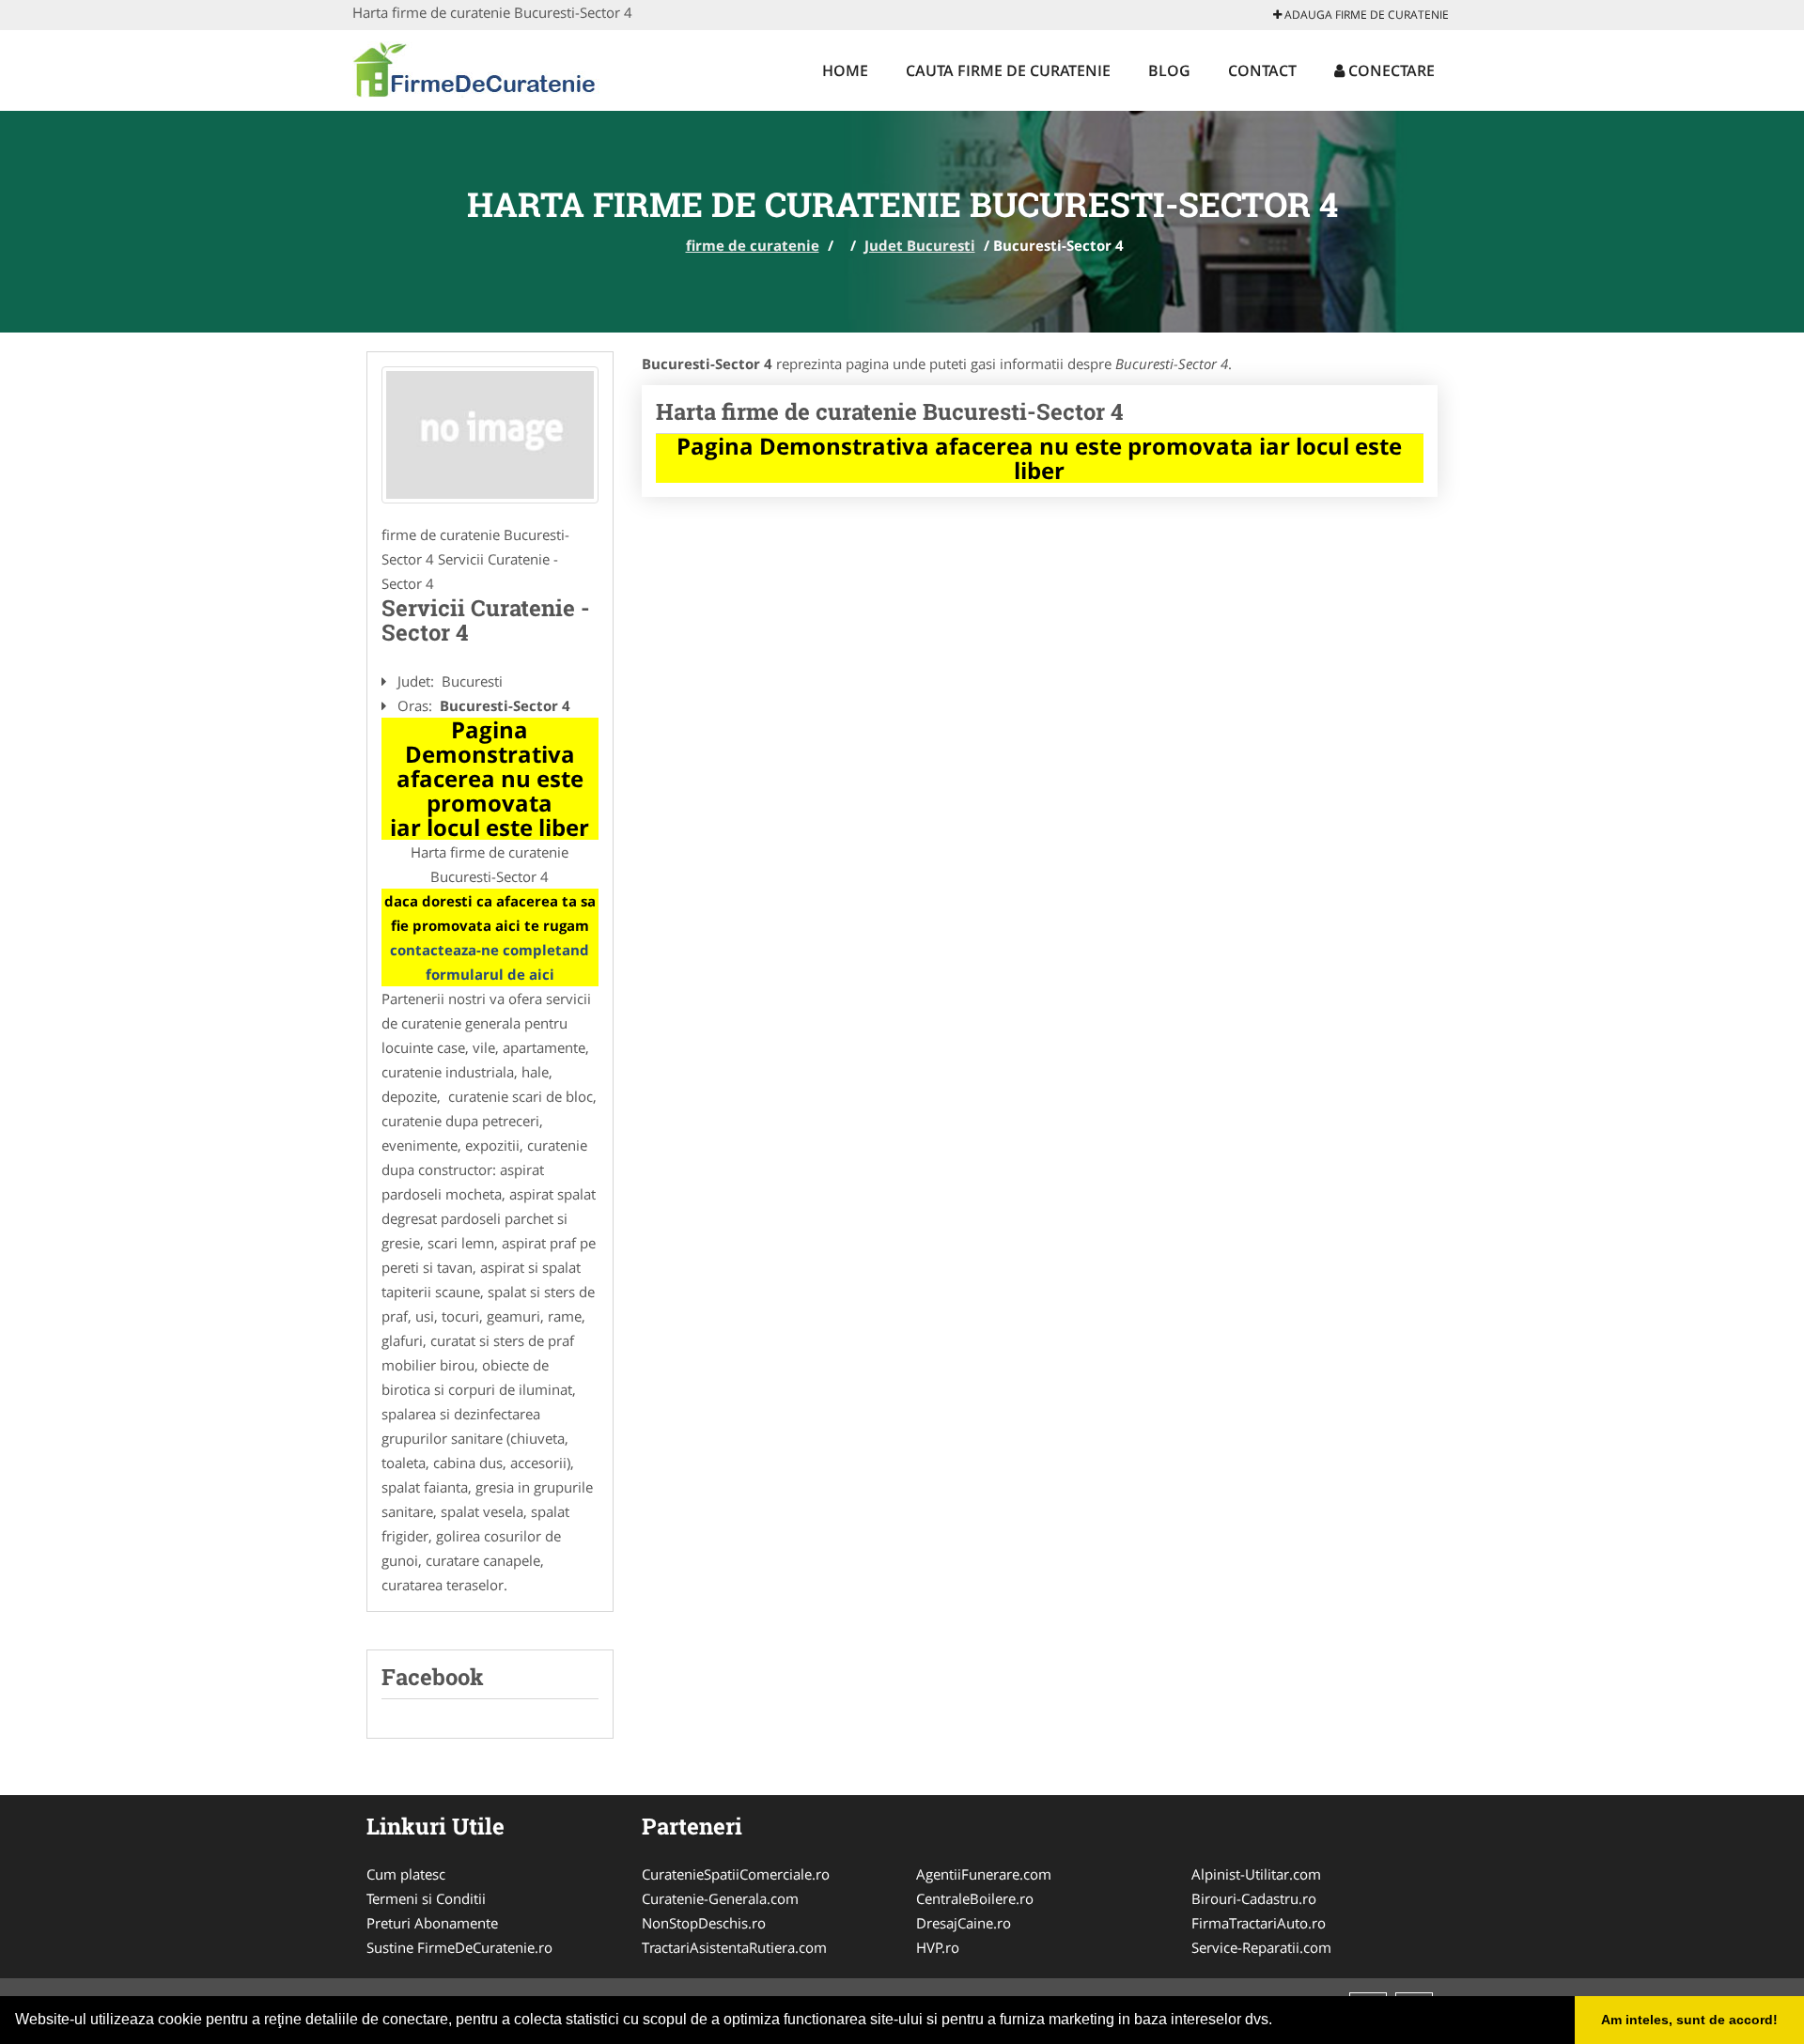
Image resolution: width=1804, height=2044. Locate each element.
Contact (1262, 70)
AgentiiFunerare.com (984, 1874)
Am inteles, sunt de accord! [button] (1689, 2020)
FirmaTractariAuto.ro (1259, 1923)
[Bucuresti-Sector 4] (490, 435)
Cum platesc (406, 1874)
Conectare (1390, 70)
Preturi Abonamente (432, 1923)
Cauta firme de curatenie (1008, 70)
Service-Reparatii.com (1261, 1947)
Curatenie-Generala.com (720, 1898)
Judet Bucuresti (920, 245)
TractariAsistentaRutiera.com (734, 1947)
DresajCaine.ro (964, 1923)
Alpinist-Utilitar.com (1256, 1874)
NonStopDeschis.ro (704, 1923)
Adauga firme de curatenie (1365, 15)
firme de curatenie (753, 245)
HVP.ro (938, 1947)
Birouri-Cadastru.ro (1254, 1898)
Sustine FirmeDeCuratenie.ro (459, 1947)
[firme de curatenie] (476, 68)
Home (845, 70)
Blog (1169, 70)
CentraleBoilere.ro (975, 1898)
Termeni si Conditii (426, 1898)
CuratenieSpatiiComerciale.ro (736, 1874)
